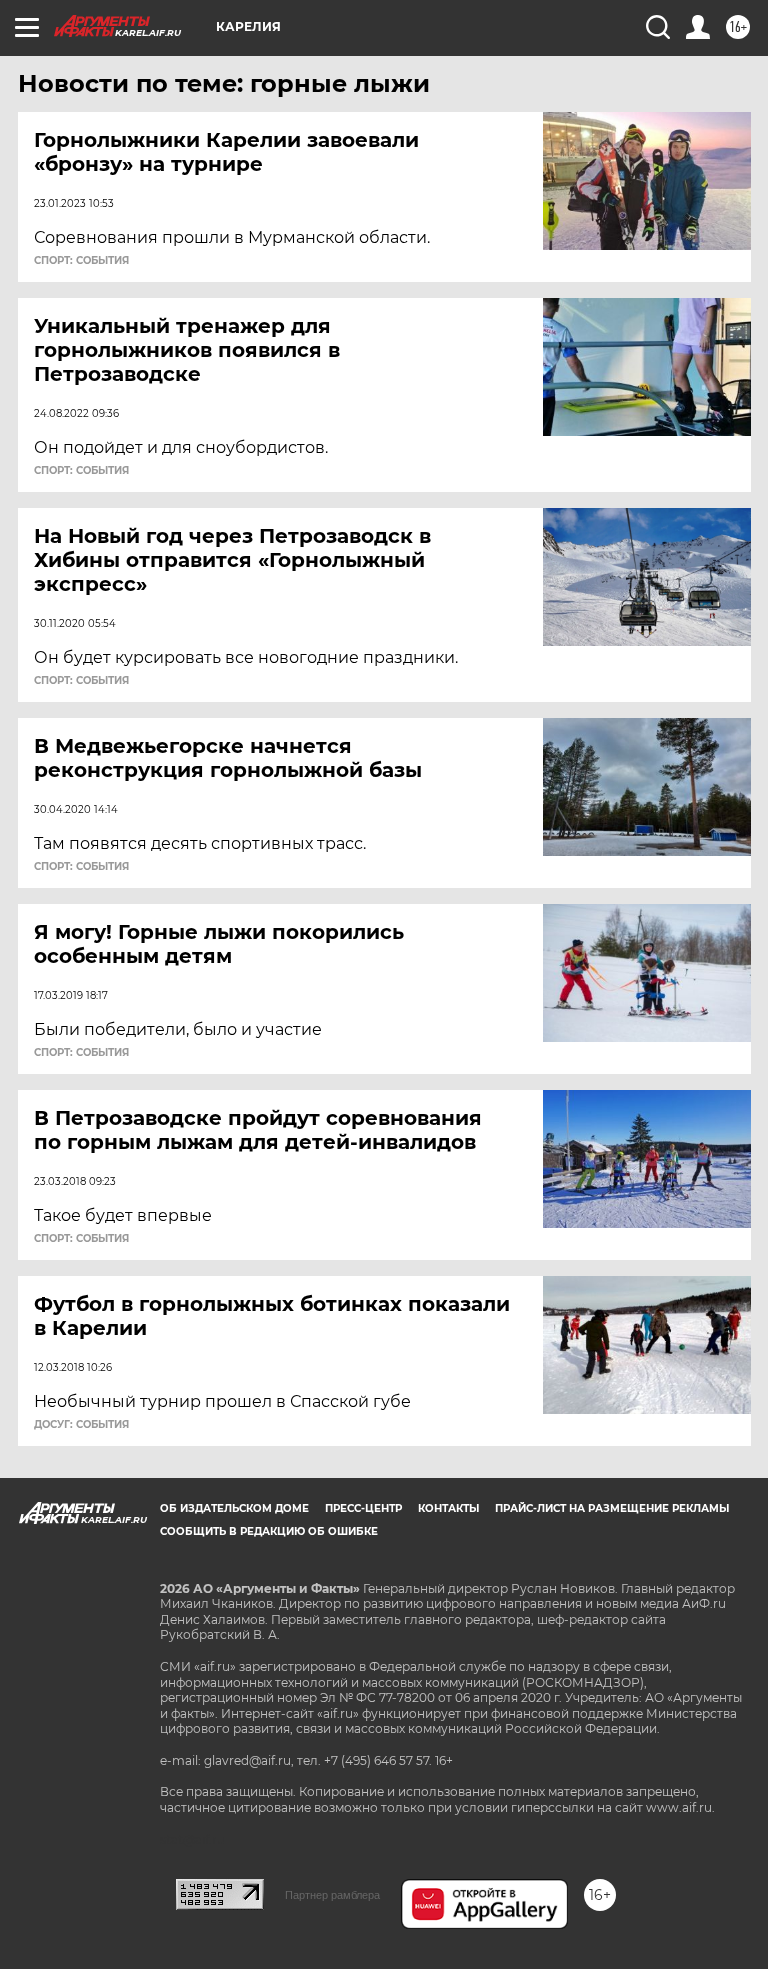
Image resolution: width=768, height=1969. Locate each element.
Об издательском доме (234, 1508)
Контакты (448, 1508)
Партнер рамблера (332, 1895)
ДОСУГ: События (81, 1425)
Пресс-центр (363, 1508)
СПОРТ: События (81, 261)
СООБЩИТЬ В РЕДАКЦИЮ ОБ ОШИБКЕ (269, 1531)
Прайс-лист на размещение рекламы (612, 1508)
